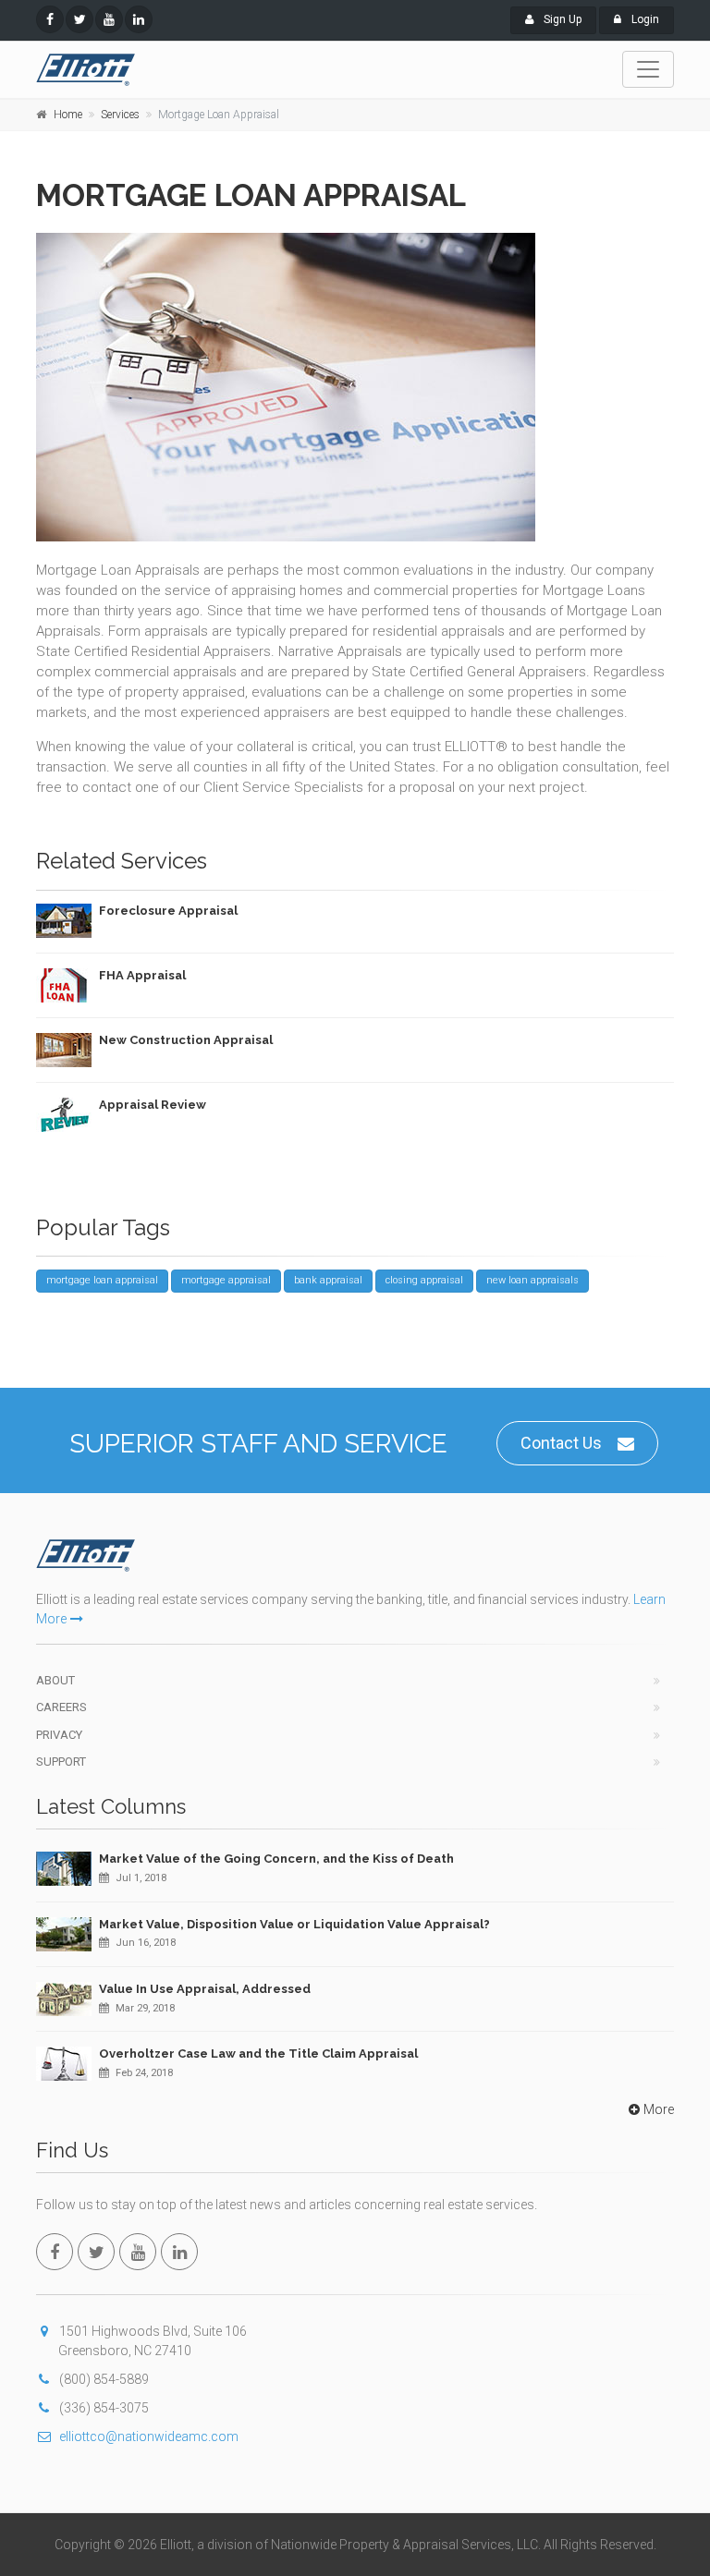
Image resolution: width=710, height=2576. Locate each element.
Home (68, 115)
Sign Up (561, 19)
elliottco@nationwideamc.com (149, 2436)
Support (61, 1762)
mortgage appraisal (226, 1280)
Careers (61, 1707)
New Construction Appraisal (186, 1040)
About (55, 1680)
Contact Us (561, 1443)
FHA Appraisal (142, 975)
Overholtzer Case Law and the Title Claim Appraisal (258, 2054)
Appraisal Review (153, 1105)
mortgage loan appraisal (102, 1280)
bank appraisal (328, 1280)
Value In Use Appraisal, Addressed (205, 1989)
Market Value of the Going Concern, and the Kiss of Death (276, 1859)
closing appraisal (424, 1280)
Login (644, 19)
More (659, 2109)
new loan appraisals (532, 1280)
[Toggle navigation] (648, 69)
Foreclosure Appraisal (168, 911)
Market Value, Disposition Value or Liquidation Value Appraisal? (294, 1924)
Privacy (59, 1735)
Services (120, 115)
